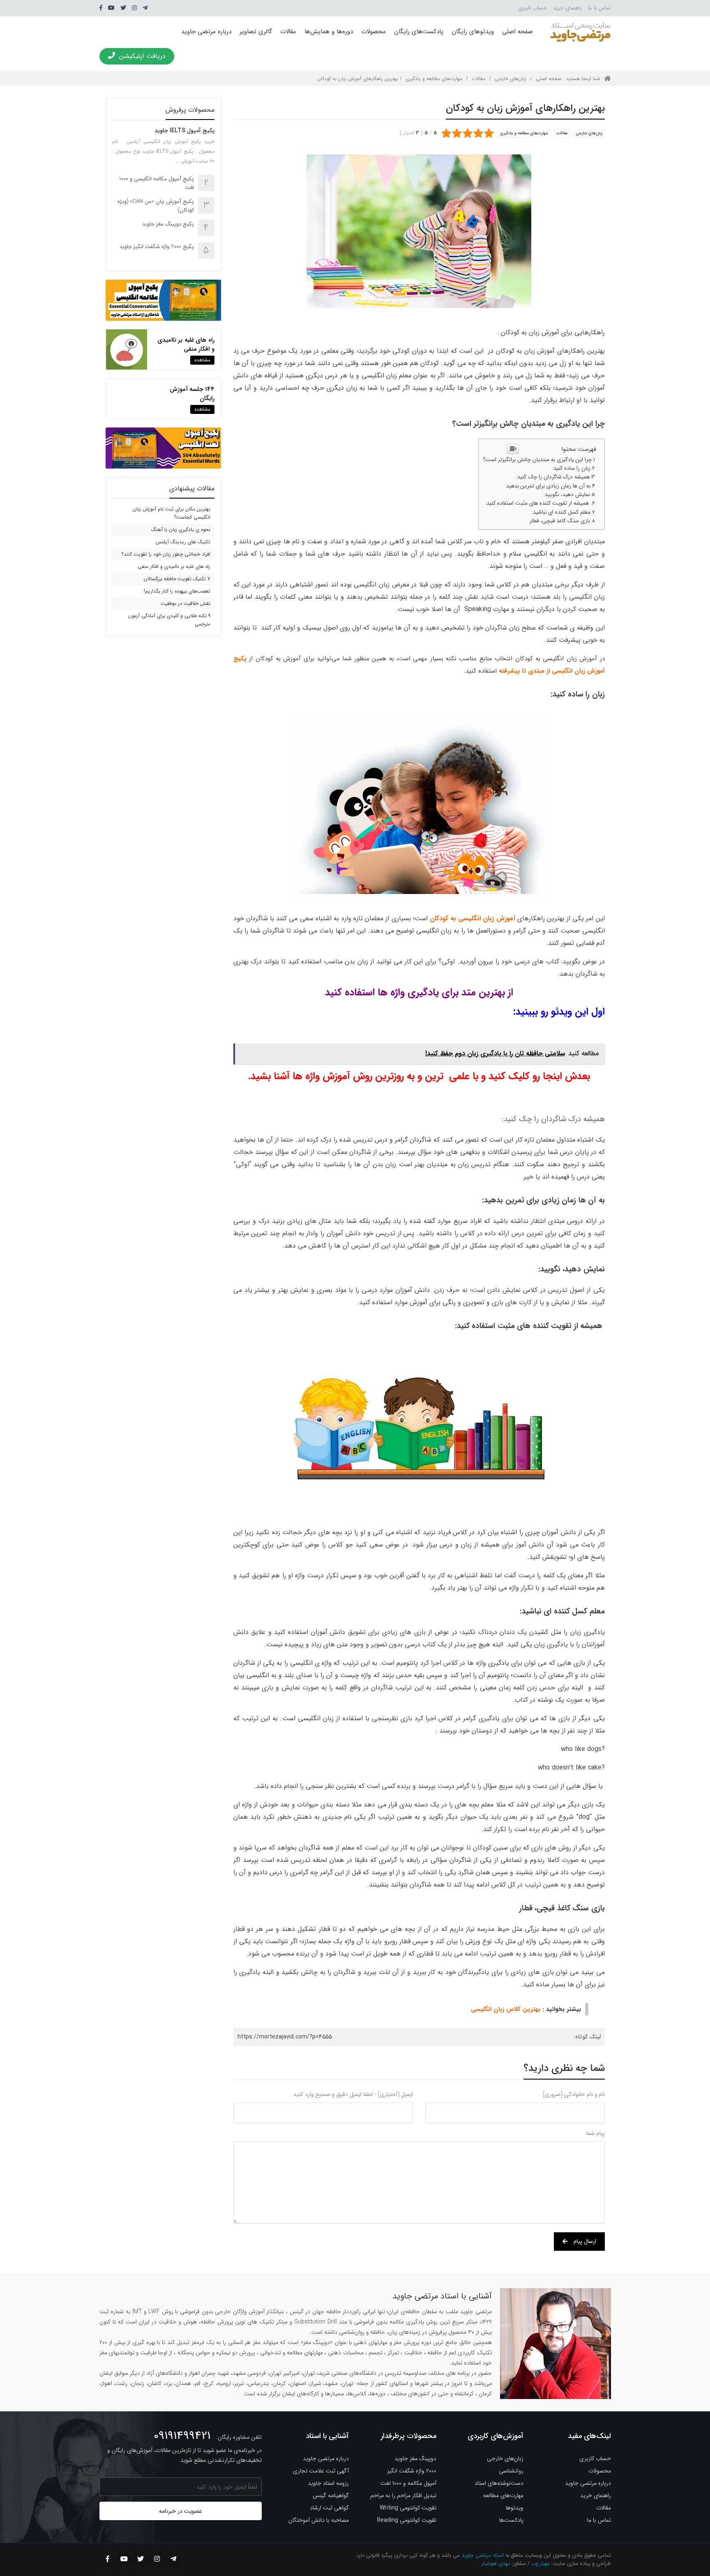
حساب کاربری (532, 8)
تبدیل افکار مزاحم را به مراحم (403, 2496)
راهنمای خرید (567, 8)
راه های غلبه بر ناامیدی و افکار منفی (186, 345)
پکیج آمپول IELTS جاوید (184, 131)
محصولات (373, 32)
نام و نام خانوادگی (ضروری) (574, 2094)
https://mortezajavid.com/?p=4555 (285, 2037)
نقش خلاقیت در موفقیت (186, 603)
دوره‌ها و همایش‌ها (329, 32)
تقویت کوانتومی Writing (408, 2508)
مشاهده (202, 360)
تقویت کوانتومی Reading (407, 2520)
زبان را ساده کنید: (571, 468)
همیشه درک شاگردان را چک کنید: (553, 477)
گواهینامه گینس (331, 2496)
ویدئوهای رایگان (473, 32)
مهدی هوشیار (496, 2563)
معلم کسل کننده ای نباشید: (561, 512)
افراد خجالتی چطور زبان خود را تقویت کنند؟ (166, 554)
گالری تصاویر (256, 32)
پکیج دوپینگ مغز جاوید (168, 224)
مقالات (288, 32)
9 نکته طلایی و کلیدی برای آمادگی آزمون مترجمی (169, 620)
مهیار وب (541, 2563)
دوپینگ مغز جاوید (415, 2459)
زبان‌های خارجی (511, 79)
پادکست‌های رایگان (419, 32)
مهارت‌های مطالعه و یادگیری (434, 79)
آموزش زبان (540, 351)
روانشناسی (511, 2471)
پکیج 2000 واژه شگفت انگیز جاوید (157, 247)
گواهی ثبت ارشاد (329, 2508)
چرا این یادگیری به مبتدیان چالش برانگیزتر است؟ (537, 460)
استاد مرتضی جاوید (483, 2555)
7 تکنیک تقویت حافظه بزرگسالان (177, 579)
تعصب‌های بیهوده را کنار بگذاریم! (177, 591)
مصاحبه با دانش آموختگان (319, 2520)
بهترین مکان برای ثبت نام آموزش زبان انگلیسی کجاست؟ (172, 513)
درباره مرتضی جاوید (206, 32)
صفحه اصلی (518, 32)
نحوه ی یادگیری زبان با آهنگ (181, 530)
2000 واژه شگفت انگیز (412, 2471)
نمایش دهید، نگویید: (567, 495)
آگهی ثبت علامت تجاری (321, 2471)
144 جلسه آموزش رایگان (192, 394)
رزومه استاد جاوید (328, 2483)
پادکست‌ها (511, 2520)
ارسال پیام (585, 2241)
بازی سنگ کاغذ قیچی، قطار (559, 521)
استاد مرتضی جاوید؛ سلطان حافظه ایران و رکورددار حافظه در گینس (580, 32)
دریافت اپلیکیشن (142, 56)
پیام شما (596, 2133)
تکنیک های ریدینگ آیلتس (183, 542)
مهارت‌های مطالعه (503, 2496)
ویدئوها (515, 2508)
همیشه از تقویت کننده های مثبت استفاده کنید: (538, 503)
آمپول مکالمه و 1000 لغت (408, 2483)
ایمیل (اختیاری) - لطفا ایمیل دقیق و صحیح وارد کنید (353, 2094)
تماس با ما (599, 8)
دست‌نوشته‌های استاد (499, 2483)
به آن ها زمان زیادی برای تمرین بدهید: (548, 486)
